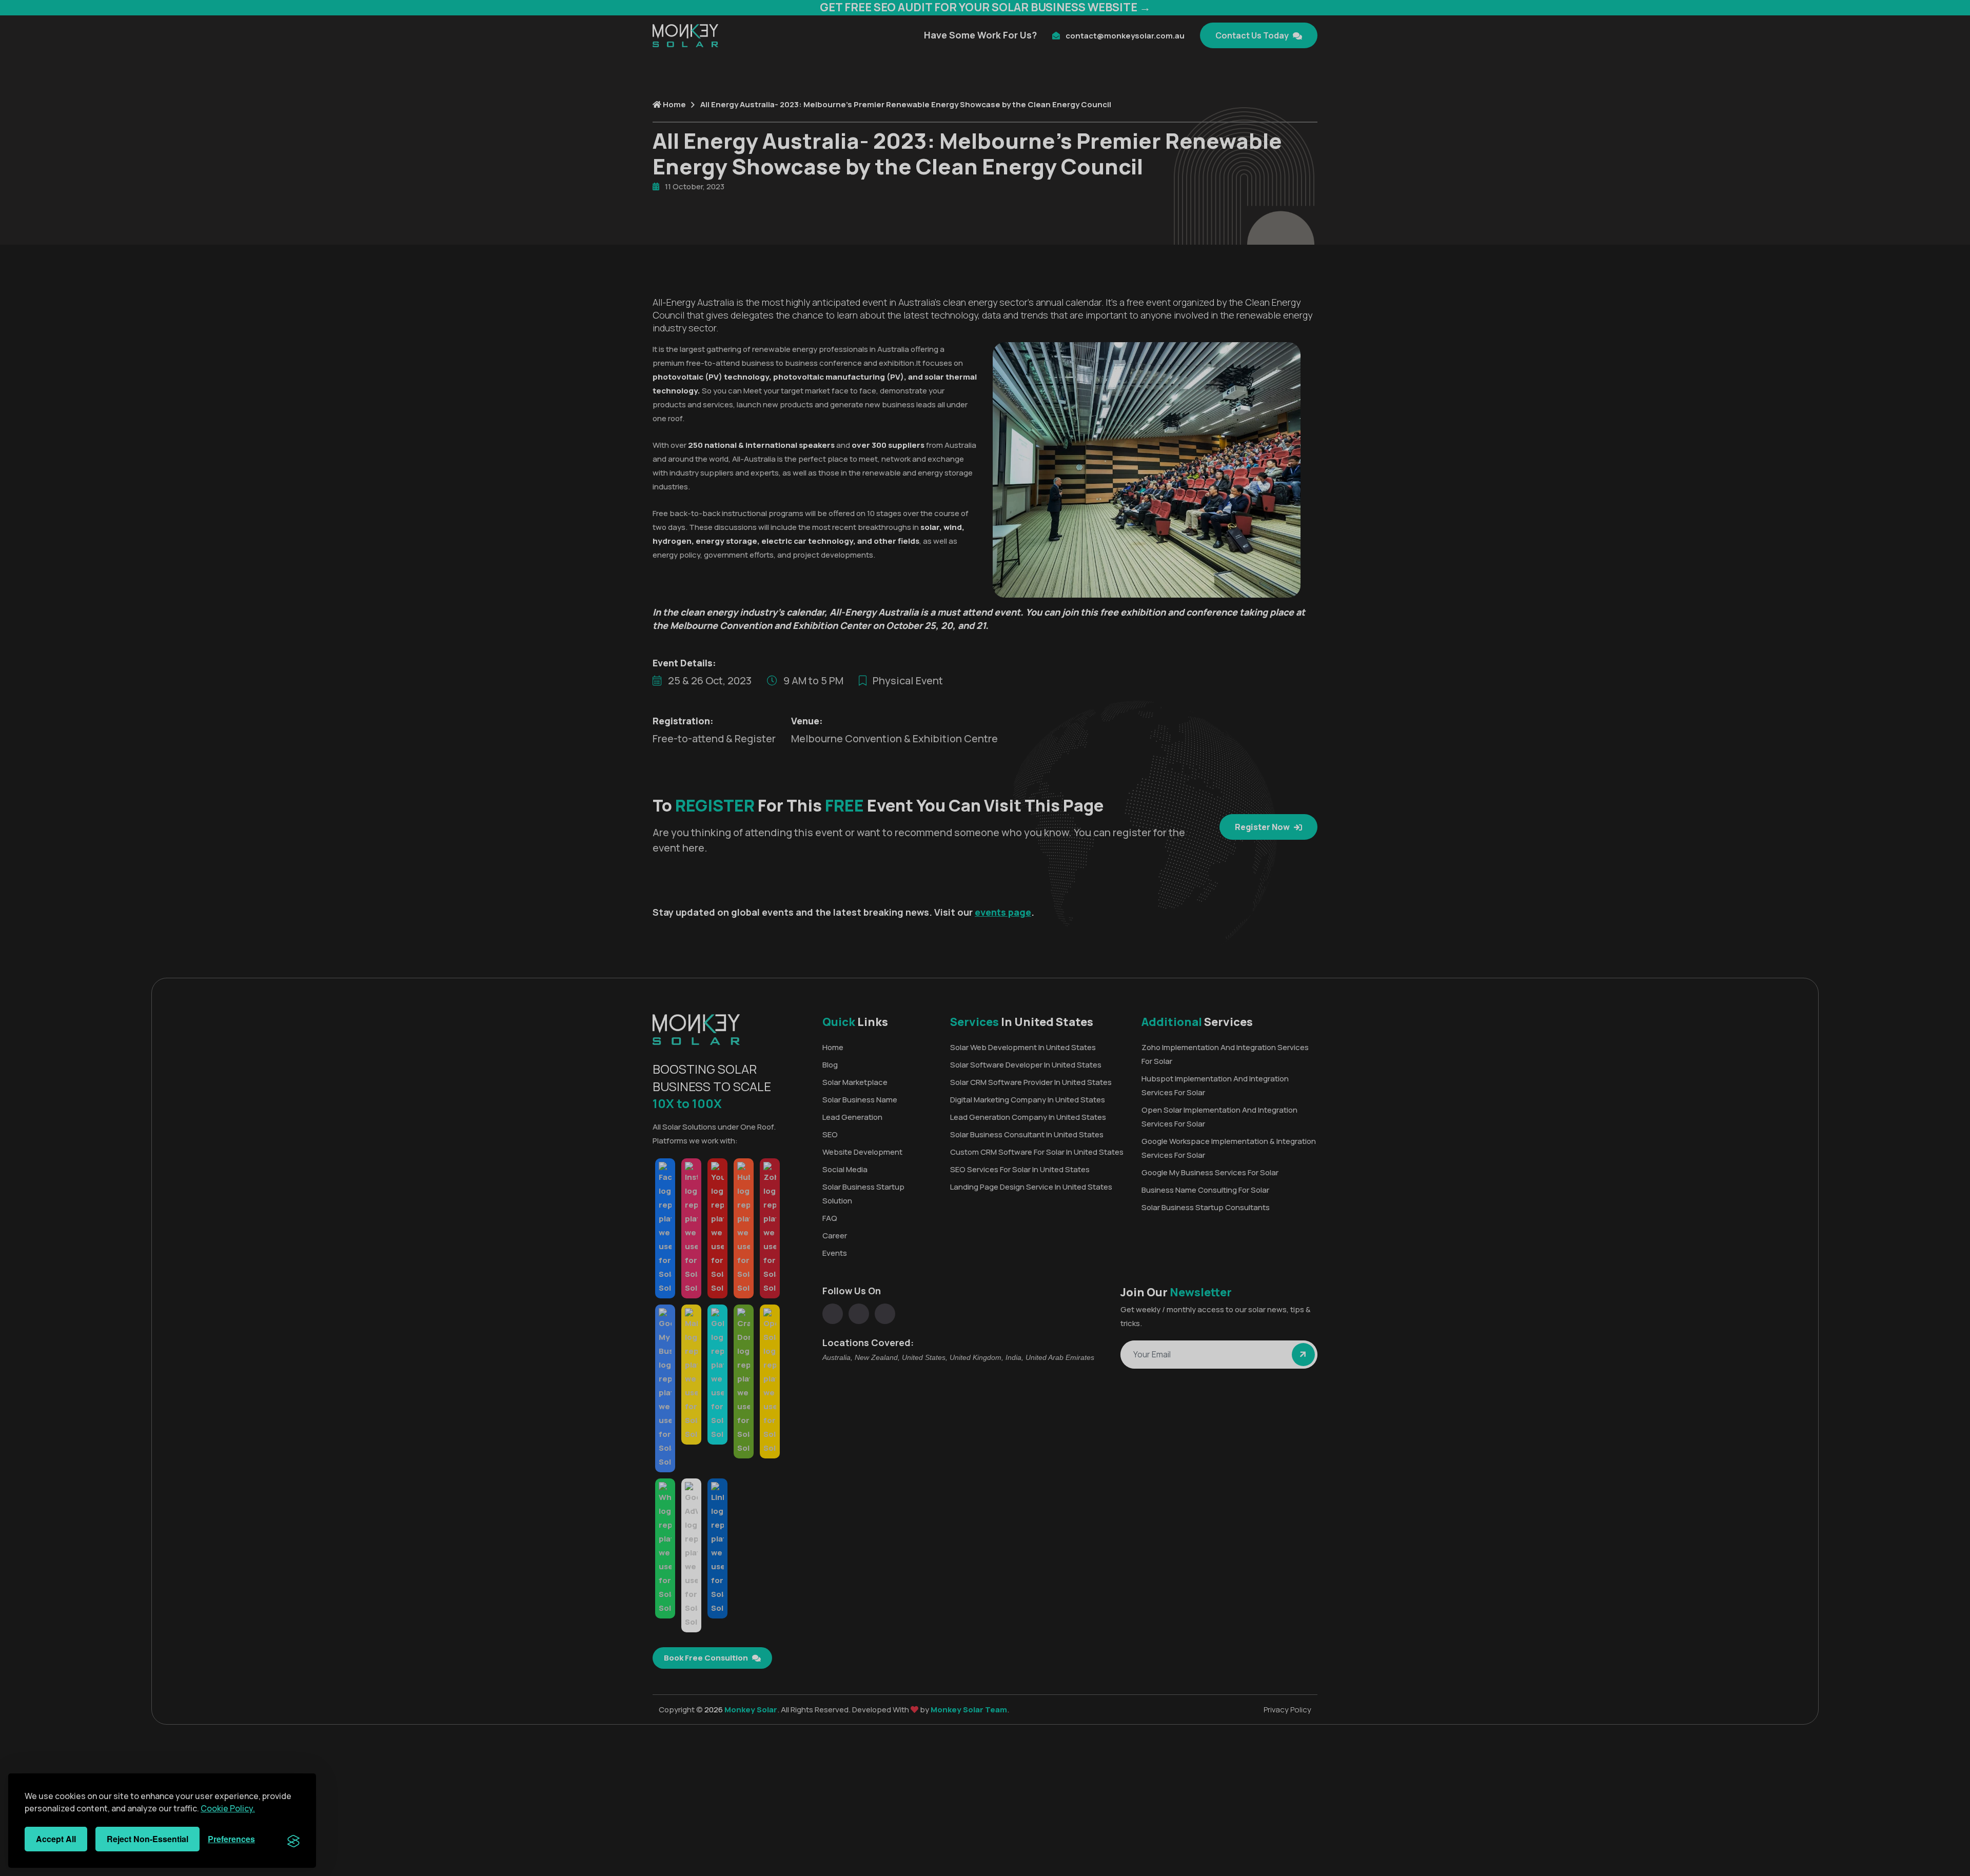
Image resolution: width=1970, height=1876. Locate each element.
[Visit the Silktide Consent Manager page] (293, 1839)
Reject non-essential (147, 1839)
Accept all (56, 1839)
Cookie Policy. (228, 1808)
